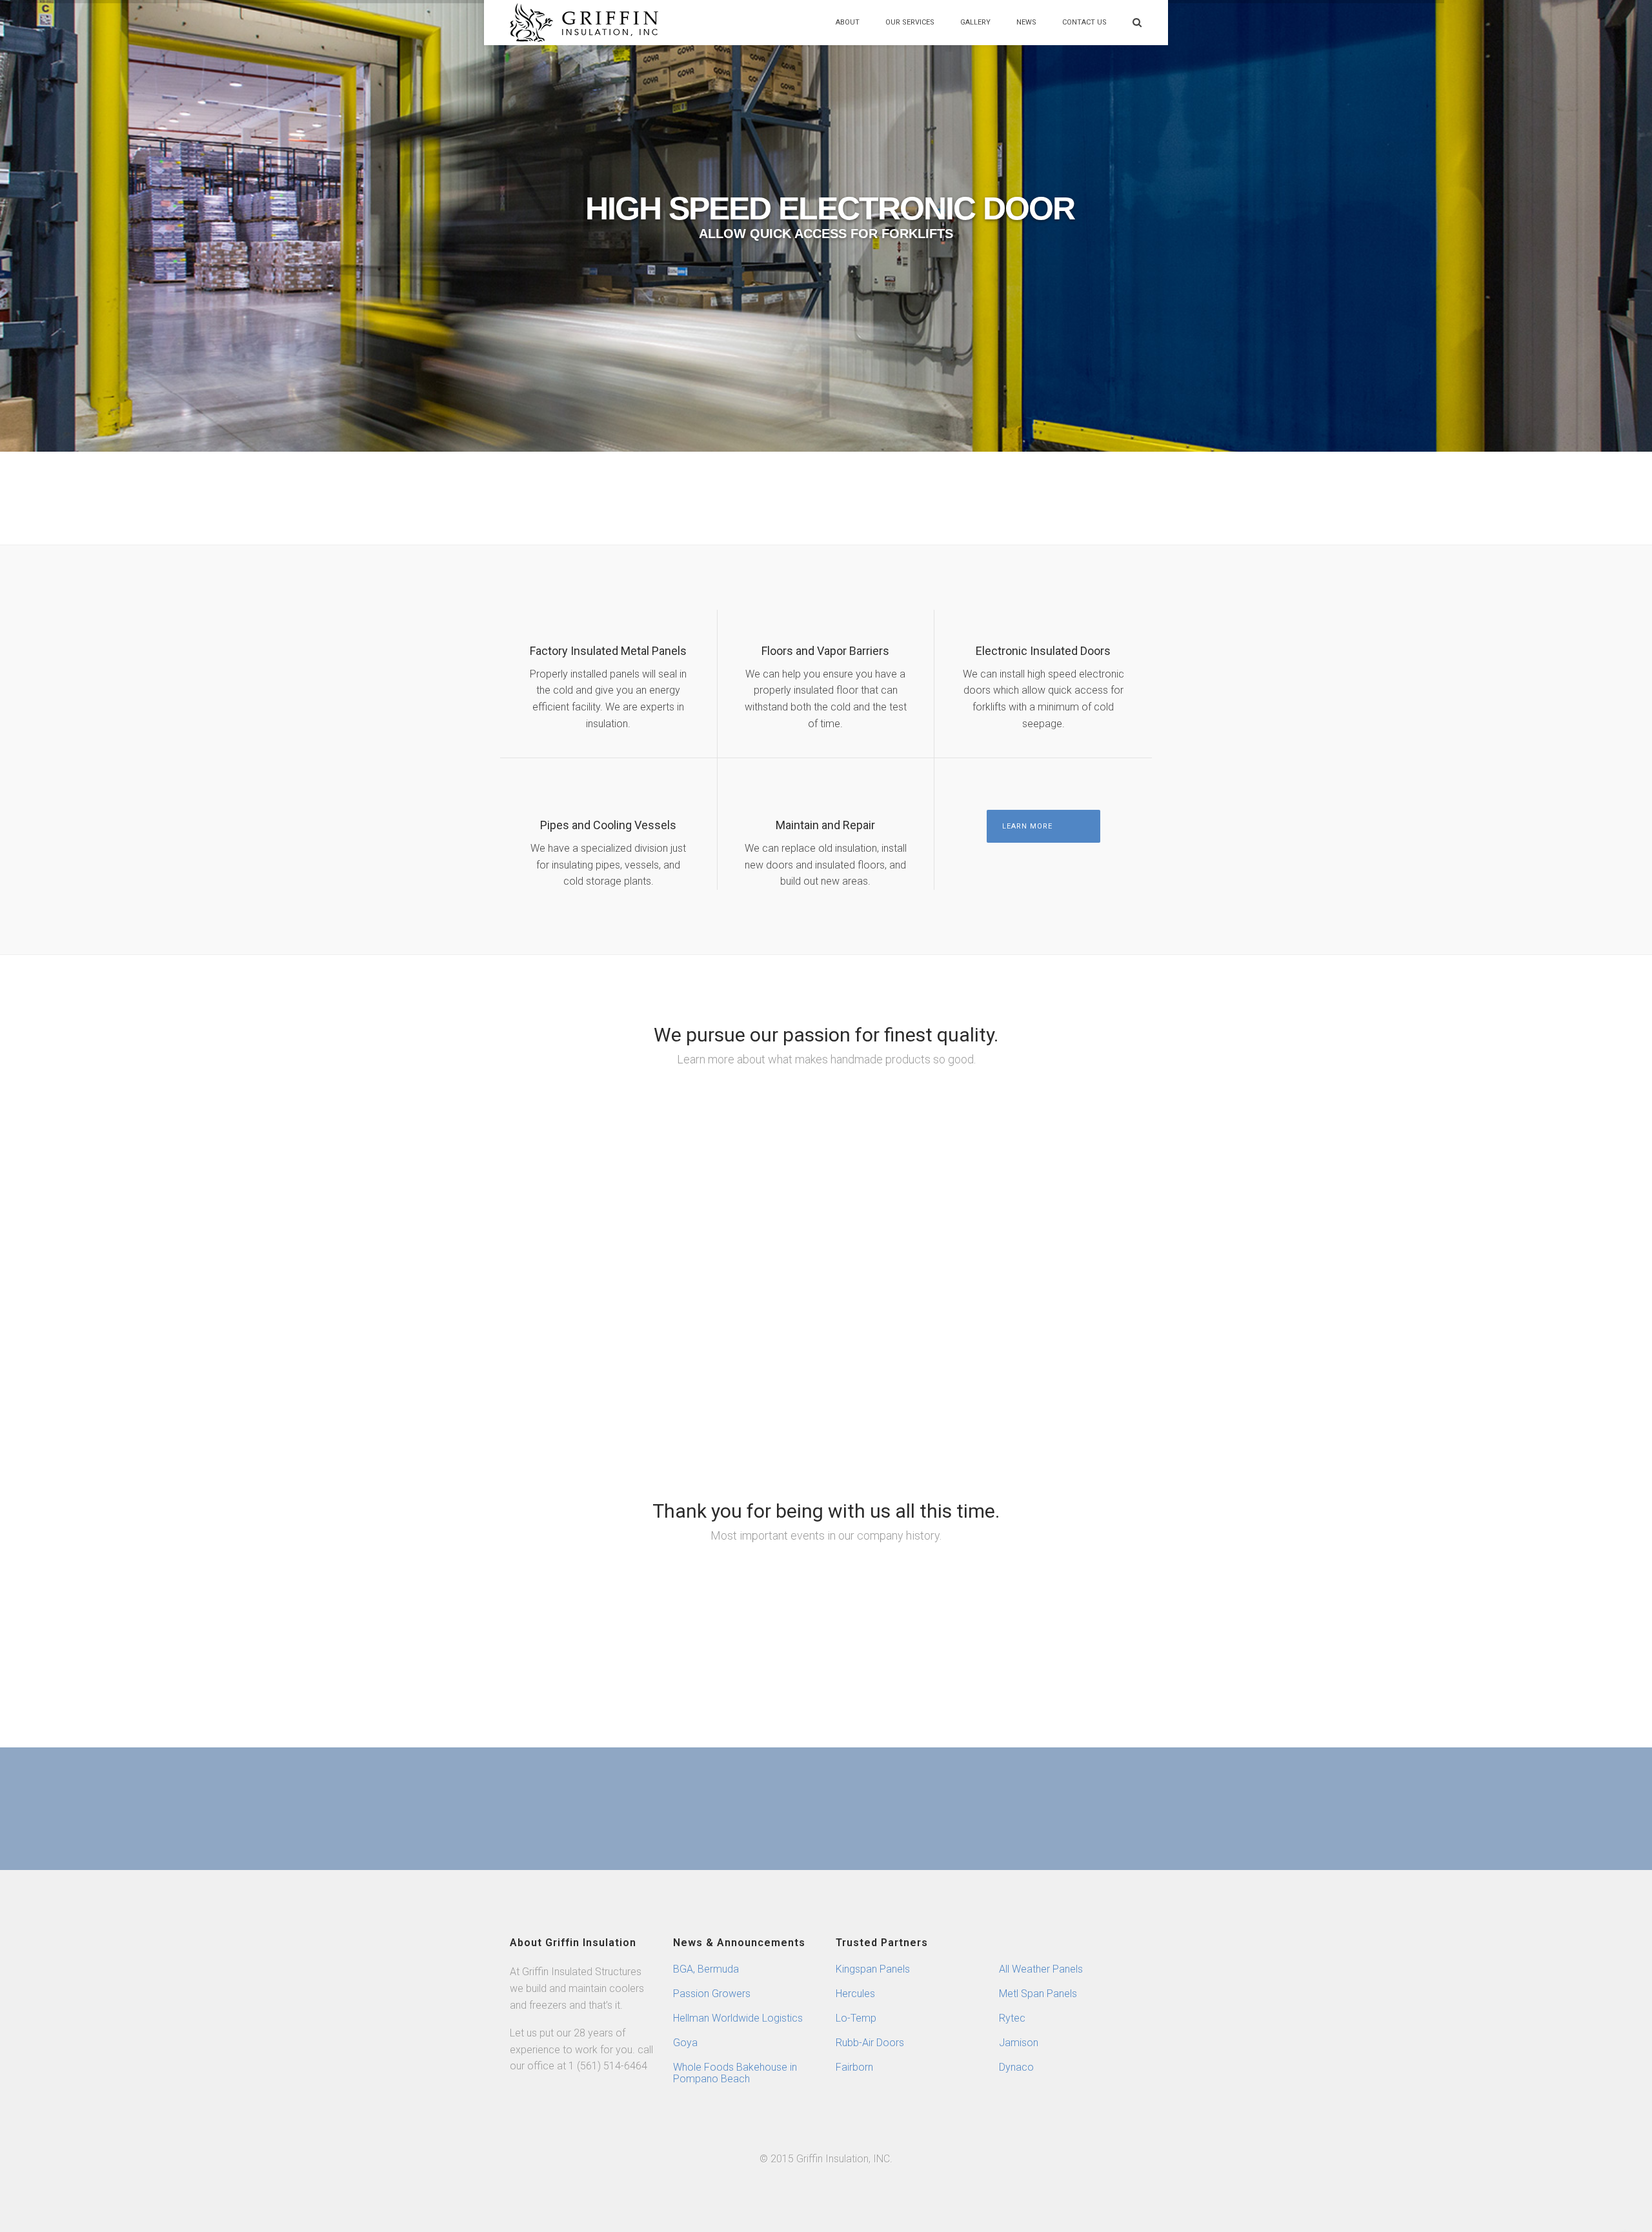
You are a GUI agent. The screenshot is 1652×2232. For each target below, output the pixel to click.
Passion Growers (712, 1994)
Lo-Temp (856, 2018)
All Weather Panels (1041, 1969)
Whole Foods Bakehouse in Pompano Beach (735, 2073)
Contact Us (1084, 22)
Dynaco (1016, 2067)
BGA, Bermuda (706, 1969)
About (848, 22)
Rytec (1012, 2018)
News (1026, 22)
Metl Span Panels (1038, 1994)
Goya (685, 2043)
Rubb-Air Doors (870, 2043)
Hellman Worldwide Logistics (738, 2018)
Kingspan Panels (873, 1969)
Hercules (855, 1994)
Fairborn (854, 2067)
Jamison (1019, 2043)
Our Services (910, 22)
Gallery (975, 22)
